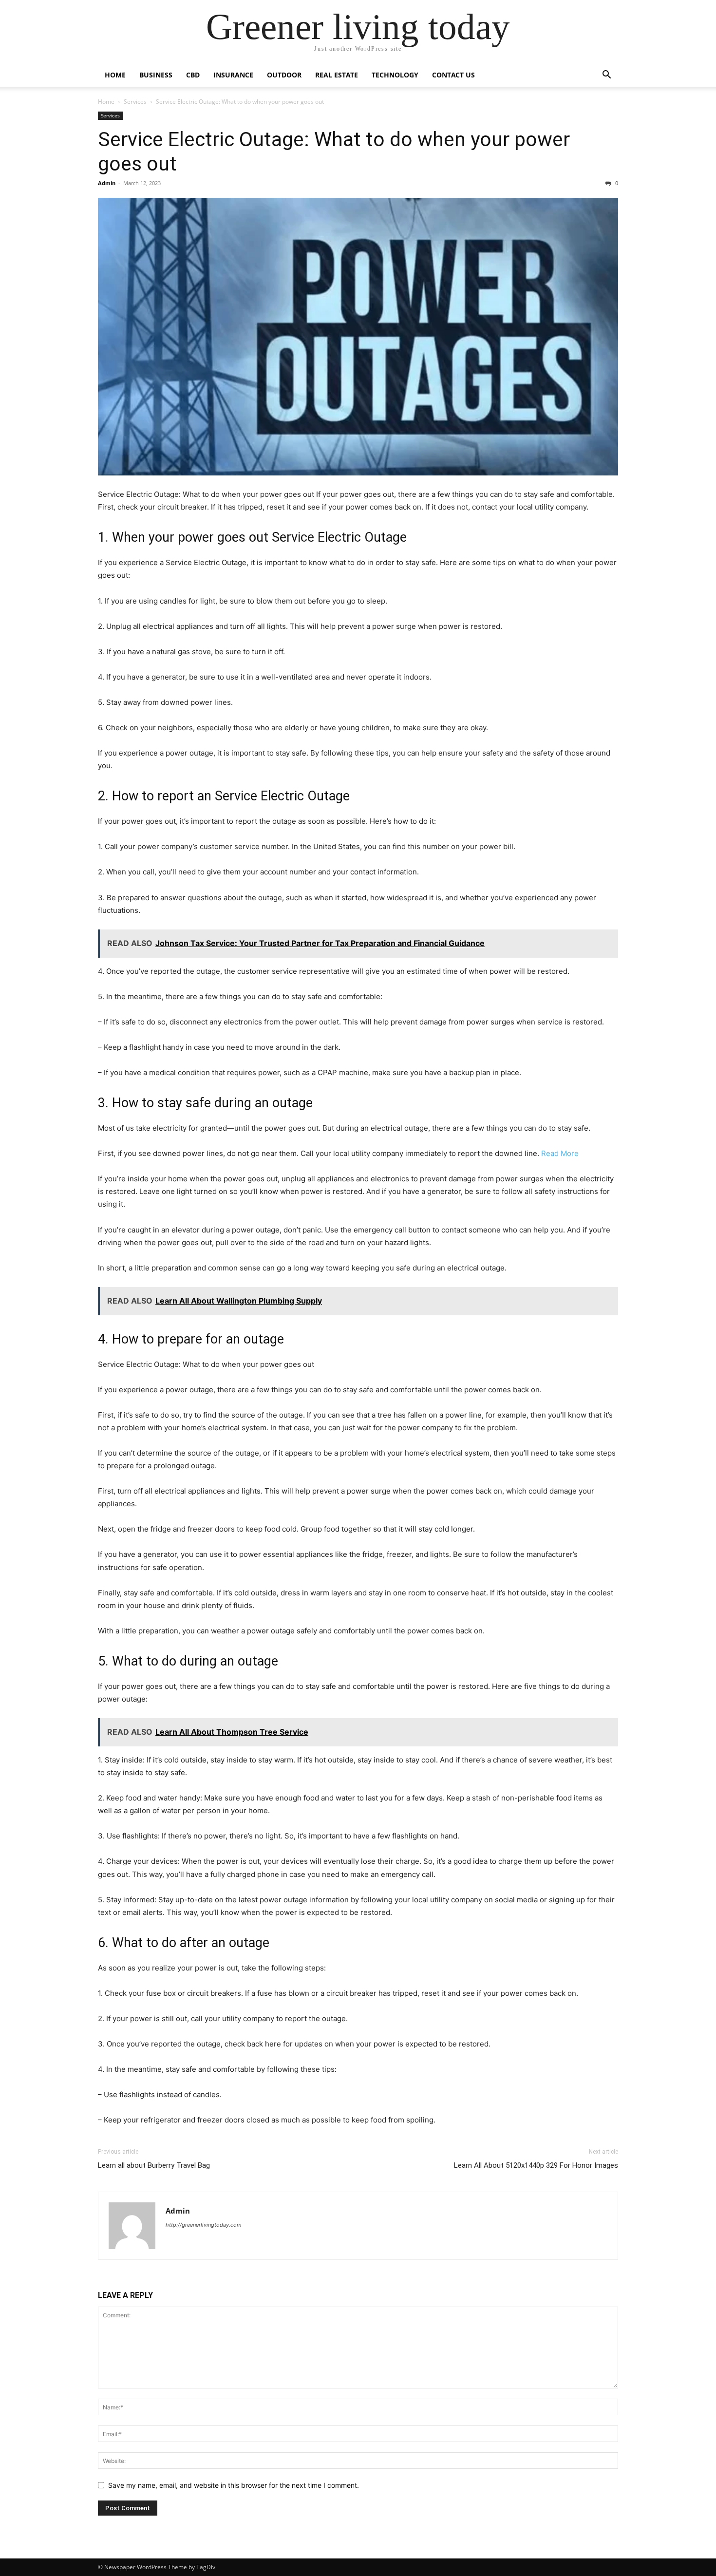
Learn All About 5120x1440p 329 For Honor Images (536, 2165)
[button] (606, 76)
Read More (560, 1153)
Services (135, 102)
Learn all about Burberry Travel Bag (154, 2165)
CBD (193, 75)
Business (156, 75)
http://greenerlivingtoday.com (204, 2225)
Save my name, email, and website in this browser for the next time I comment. (234, 2485)
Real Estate (337, 75)
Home (115, 75)
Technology (395, 75)
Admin (107, 183)
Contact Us (453, 75)
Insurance (233, 75)
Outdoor (284, 75)
